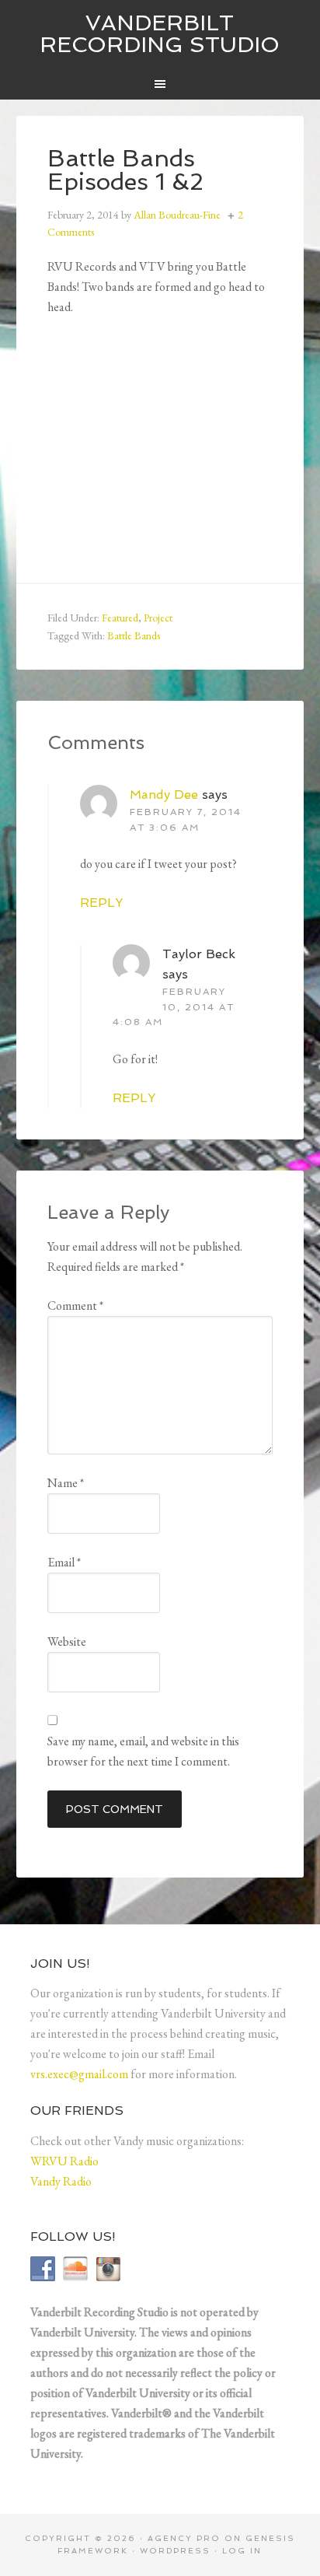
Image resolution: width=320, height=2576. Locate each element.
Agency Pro (184, 2538)
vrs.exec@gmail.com (79, 2074)
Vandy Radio (61, 2181)
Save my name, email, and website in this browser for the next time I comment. (143, 1751)
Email (64, 1562)
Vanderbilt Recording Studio (160, 34)
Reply (101, 903)
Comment (75, 1305)
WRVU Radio (64, 2161)
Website (67, 1641)
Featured (120, 618)
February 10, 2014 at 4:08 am (174, 1007)
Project (158, 618)
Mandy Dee (164, 794)
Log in (242, 2551)
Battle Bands (134, 635)
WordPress (175, 2551)
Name (66, 1483)
